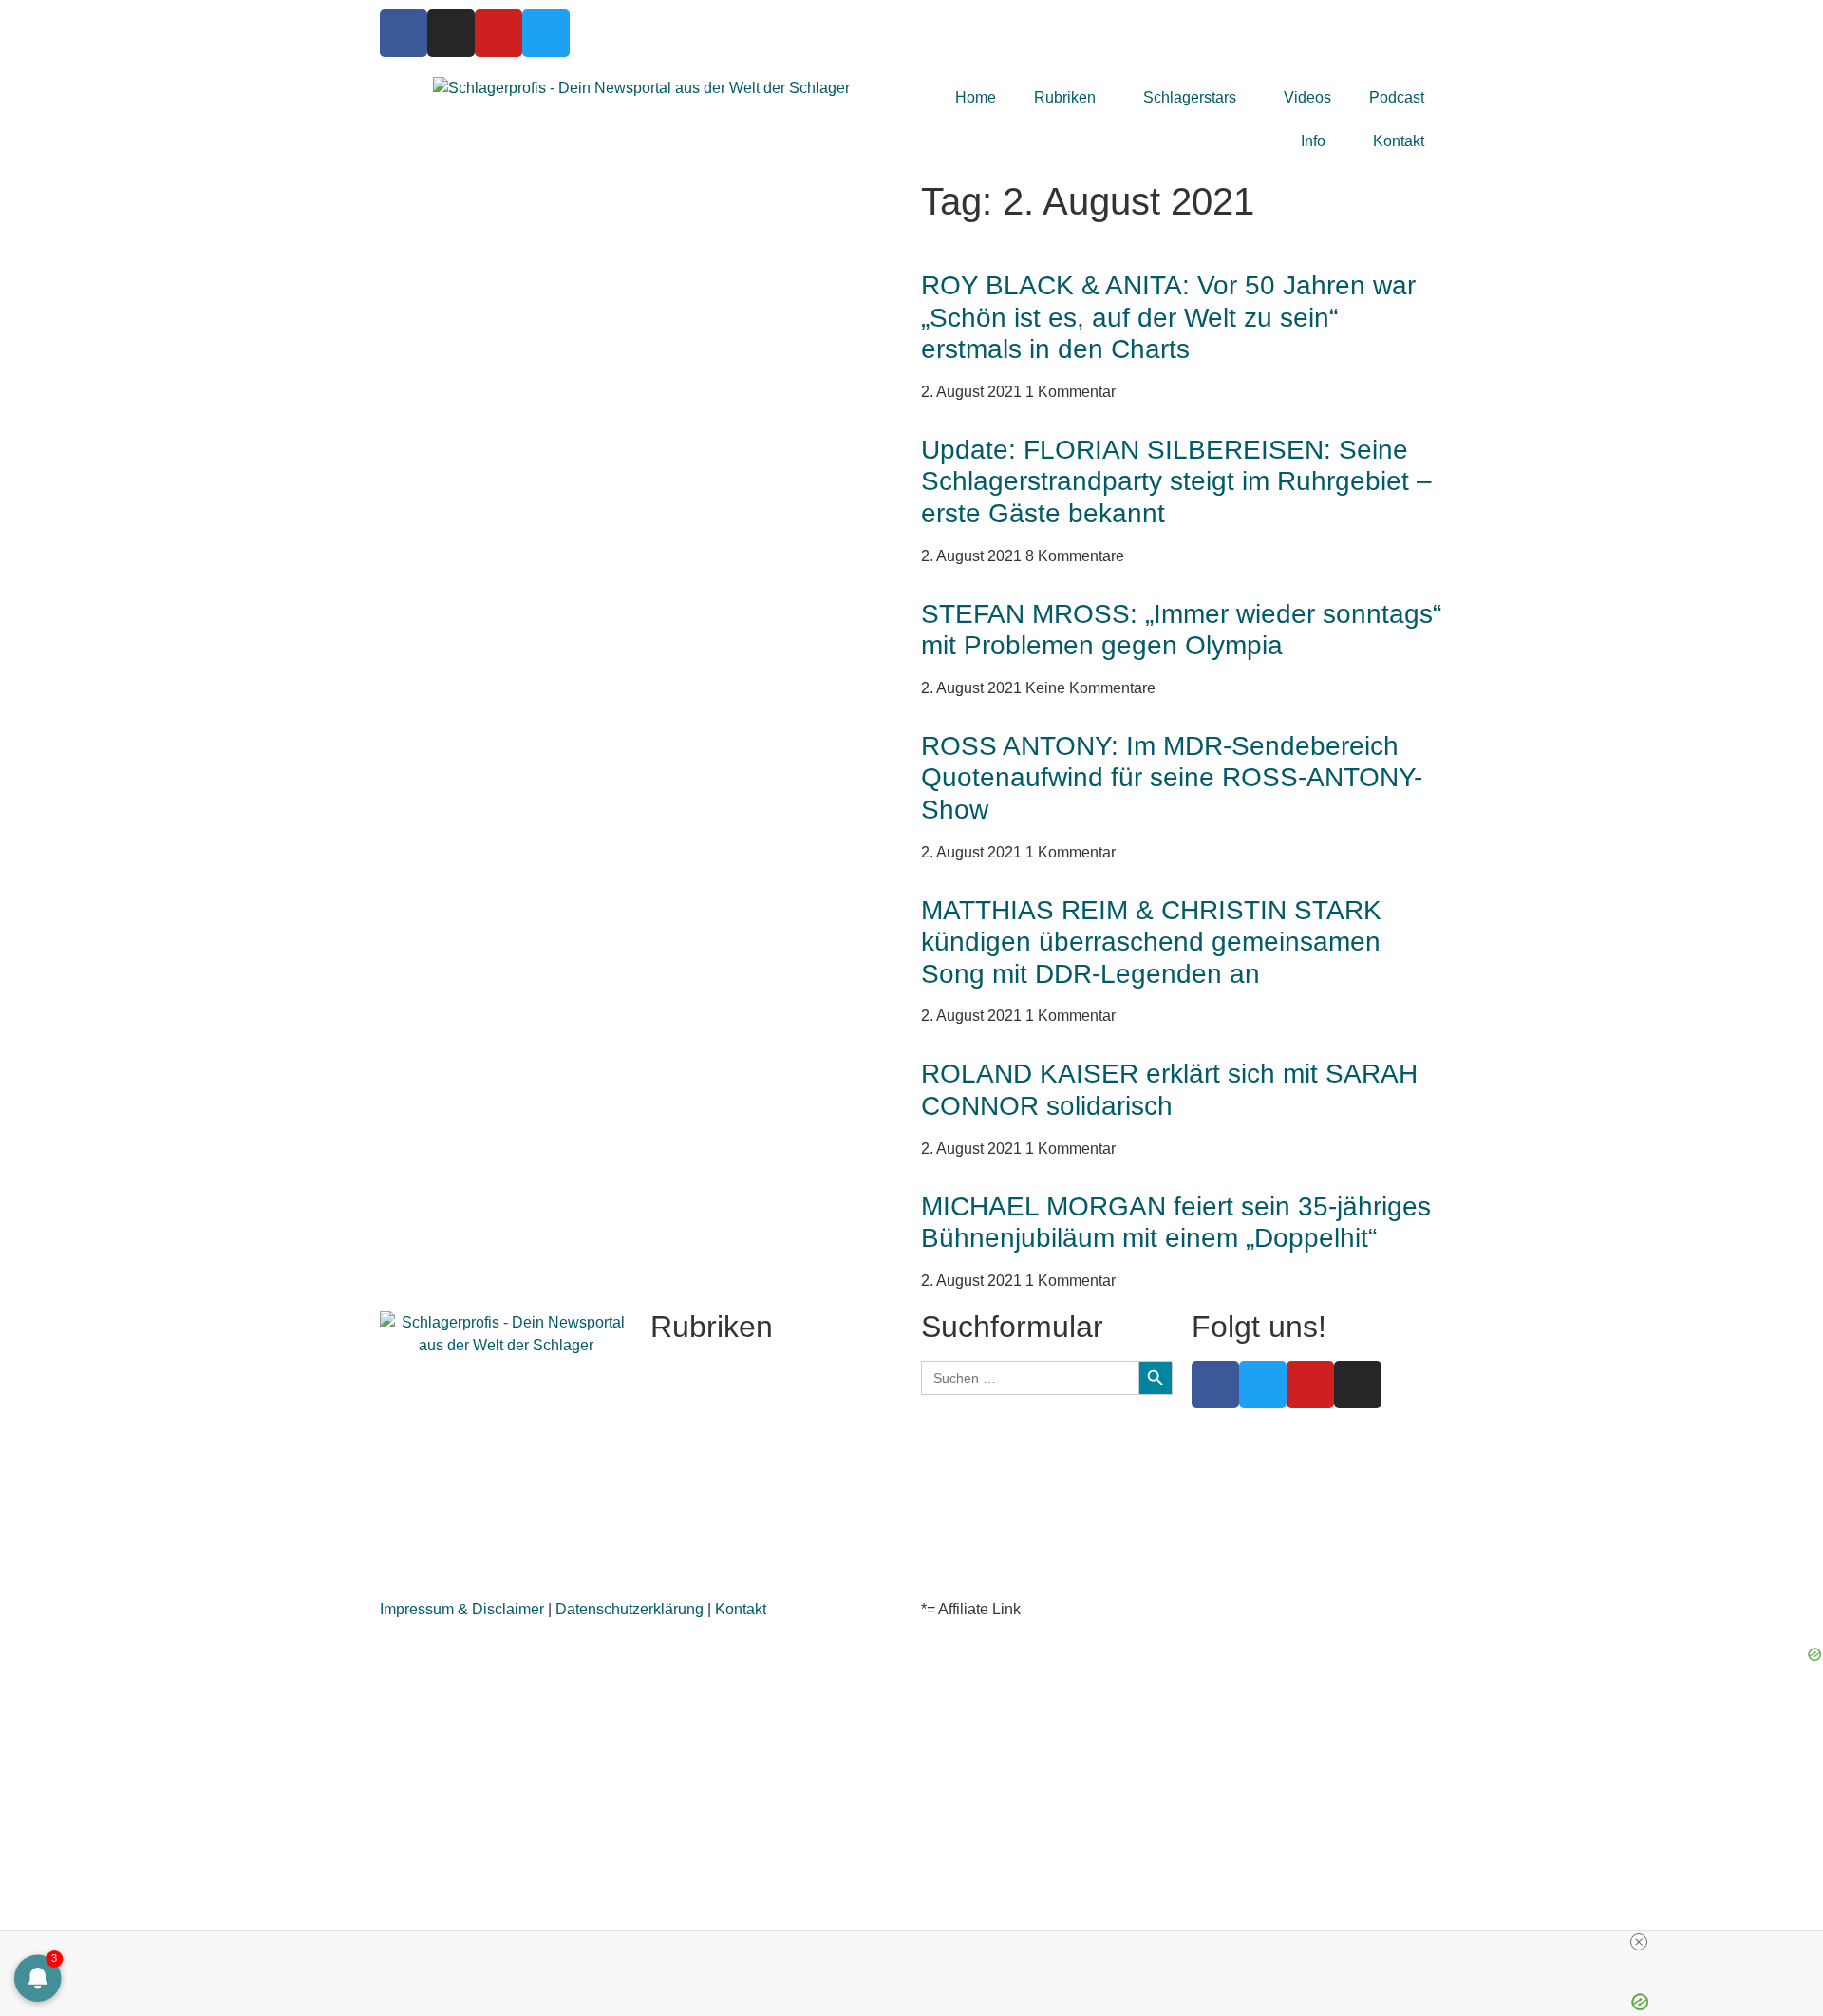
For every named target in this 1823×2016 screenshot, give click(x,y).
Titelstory (681, 1372)
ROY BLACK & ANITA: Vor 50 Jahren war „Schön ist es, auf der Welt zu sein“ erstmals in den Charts (1168, 317)
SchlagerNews (700, 1394)
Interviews (685, 1440)
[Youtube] (498, 33)
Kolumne (681, 1508)
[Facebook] (404, 33)
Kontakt (1399, 141)
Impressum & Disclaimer (462, 1609)
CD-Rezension (701, 1486)
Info (1313, 141)
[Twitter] (546, 33)
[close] (1639, 1942)
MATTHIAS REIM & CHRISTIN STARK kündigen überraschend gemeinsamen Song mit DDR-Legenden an (1151, 942)
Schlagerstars (1190, 97)
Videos (1307, 97)
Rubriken (1065, 97)
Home (976, 97)
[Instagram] (451, 33)
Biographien (692, 1463)
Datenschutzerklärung (630, 1609)
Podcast (1397, 97)
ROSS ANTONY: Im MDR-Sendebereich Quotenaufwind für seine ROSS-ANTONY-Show (1172, 778)
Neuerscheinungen (715, 1417)
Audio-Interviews (707, 1531)
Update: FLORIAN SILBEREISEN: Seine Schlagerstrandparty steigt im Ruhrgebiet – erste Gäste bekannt (1176, 481)
